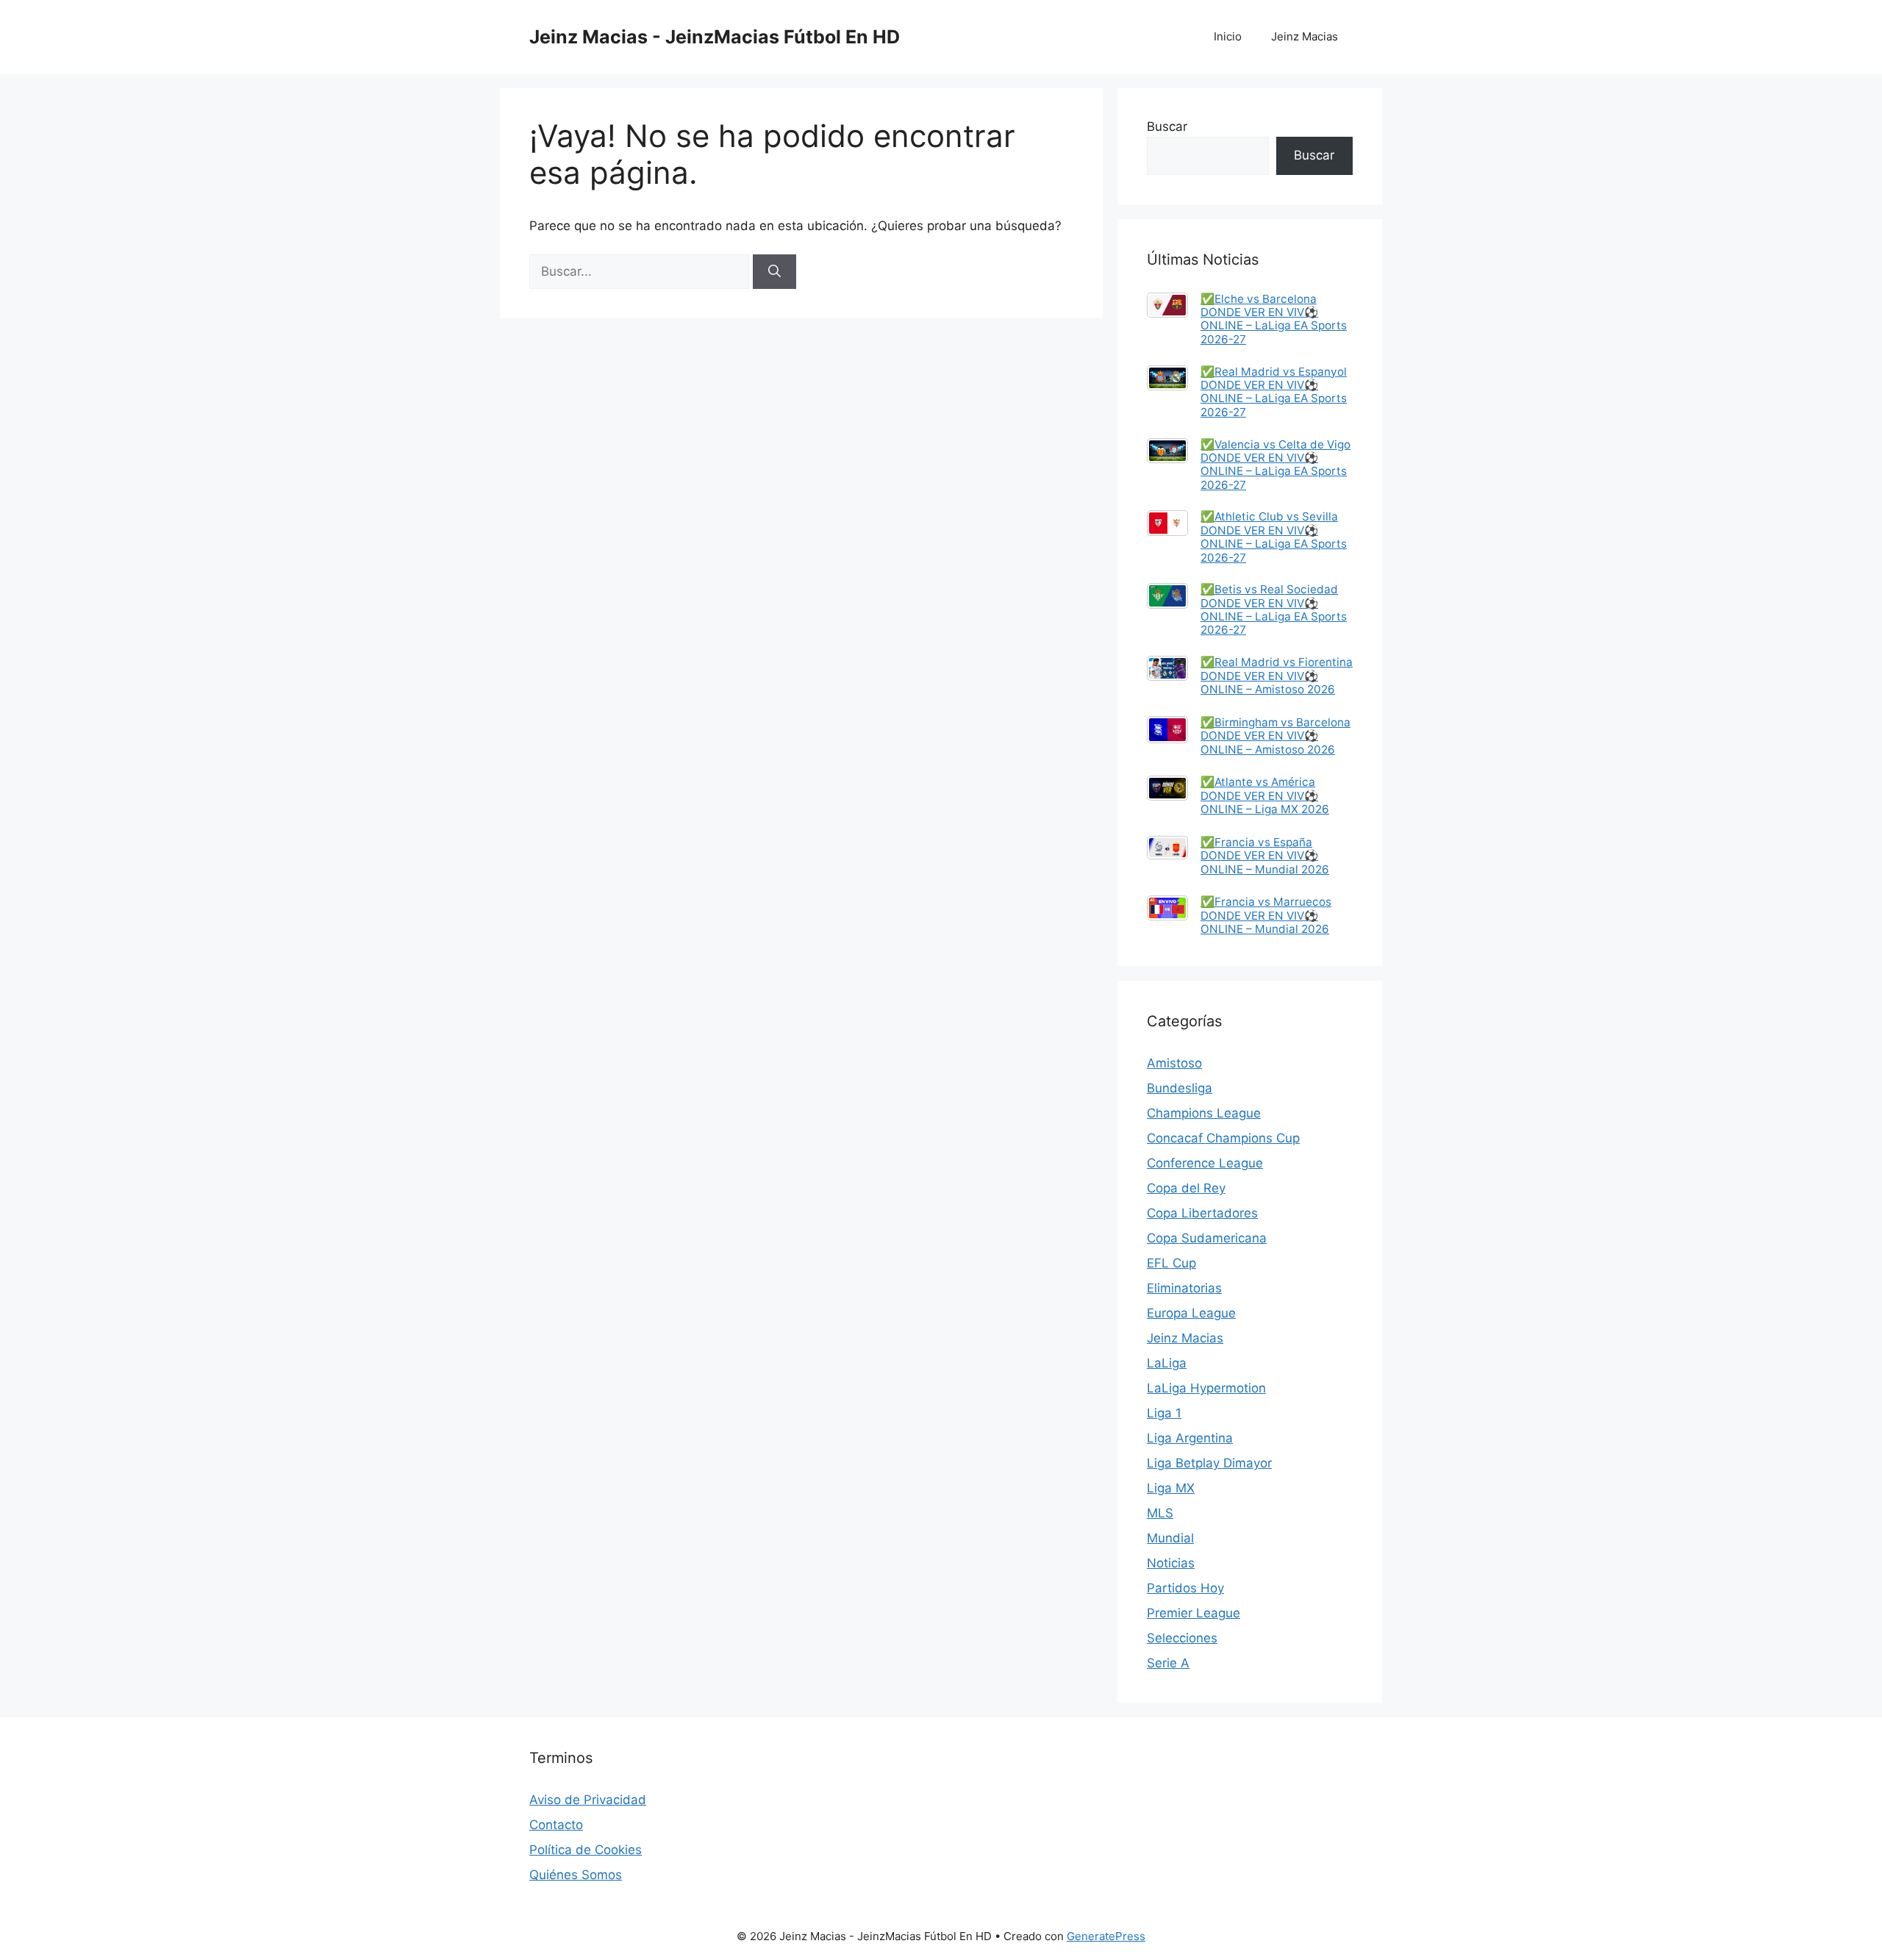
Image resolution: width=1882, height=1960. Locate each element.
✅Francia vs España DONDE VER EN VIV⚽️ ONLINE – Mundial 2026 (1265, 856)
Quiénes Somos (576, 1875)
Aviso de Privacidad (588, 1800)
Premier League (1194, 1613)
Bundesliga (1180, 1088)
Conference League (1205, 1163)
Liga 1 (1164, 1413)
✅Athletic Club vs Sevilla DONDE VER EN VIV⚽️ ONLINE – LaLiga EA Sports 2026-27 (1274, 537)
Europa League (1191, 1313)
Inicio (1228, 36)
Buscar (1167, 126)
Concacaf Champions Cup (1223, 1138)
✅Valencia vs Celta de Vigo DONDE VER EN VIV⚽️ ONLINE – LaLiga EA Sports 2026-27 (1275, 465)
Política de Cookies (586, 1850)
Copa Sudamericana (1207, 1238)
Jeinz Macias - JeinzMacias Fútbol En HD (715, 37)
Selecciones (1182, 1638)
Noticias (1171, 1563)
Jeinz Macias (1305, 36)
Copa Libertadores (1202, 1213)
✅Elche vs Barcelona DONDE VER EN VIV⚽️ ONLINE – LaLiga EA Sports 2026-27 (1274, 319)
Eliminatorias (1184, 1288)
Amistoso (1174, 1063)
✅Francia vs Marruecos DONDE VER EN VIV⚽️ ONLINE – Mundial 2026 (1266, 915)
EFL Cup (1171, 1263)
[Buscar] (774, 272)
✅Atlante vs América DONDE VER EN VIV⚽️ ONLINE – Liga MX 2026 (1265, 795)
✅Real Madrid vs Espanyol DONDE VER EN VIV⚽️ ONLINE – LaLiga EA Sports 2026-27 (1274, 392)
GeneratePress (1106, 1936)
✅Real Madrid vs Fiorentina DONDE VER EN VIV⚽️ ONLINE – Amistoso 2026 (1277, 676)
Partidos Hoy (1185, 1588)
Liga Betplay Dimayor (1209, 1463)
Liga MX (1171, 1488)
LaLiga (1167, 1363)
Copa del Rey (1186, 1188)
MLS (1160, 1513)
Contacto (556, 1825)
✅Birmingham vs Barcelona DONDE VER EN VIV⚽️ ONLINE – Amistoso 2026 (1275, 736)
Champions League (1204, 1113)
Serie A (1168, 1663)
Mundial (1170, 1538)
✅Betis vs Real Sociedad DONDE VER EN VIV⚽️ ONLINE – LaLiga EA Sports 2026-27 (1274, 609)
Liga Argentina (1190, 1438)
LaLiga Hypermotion (1206, 1388)
